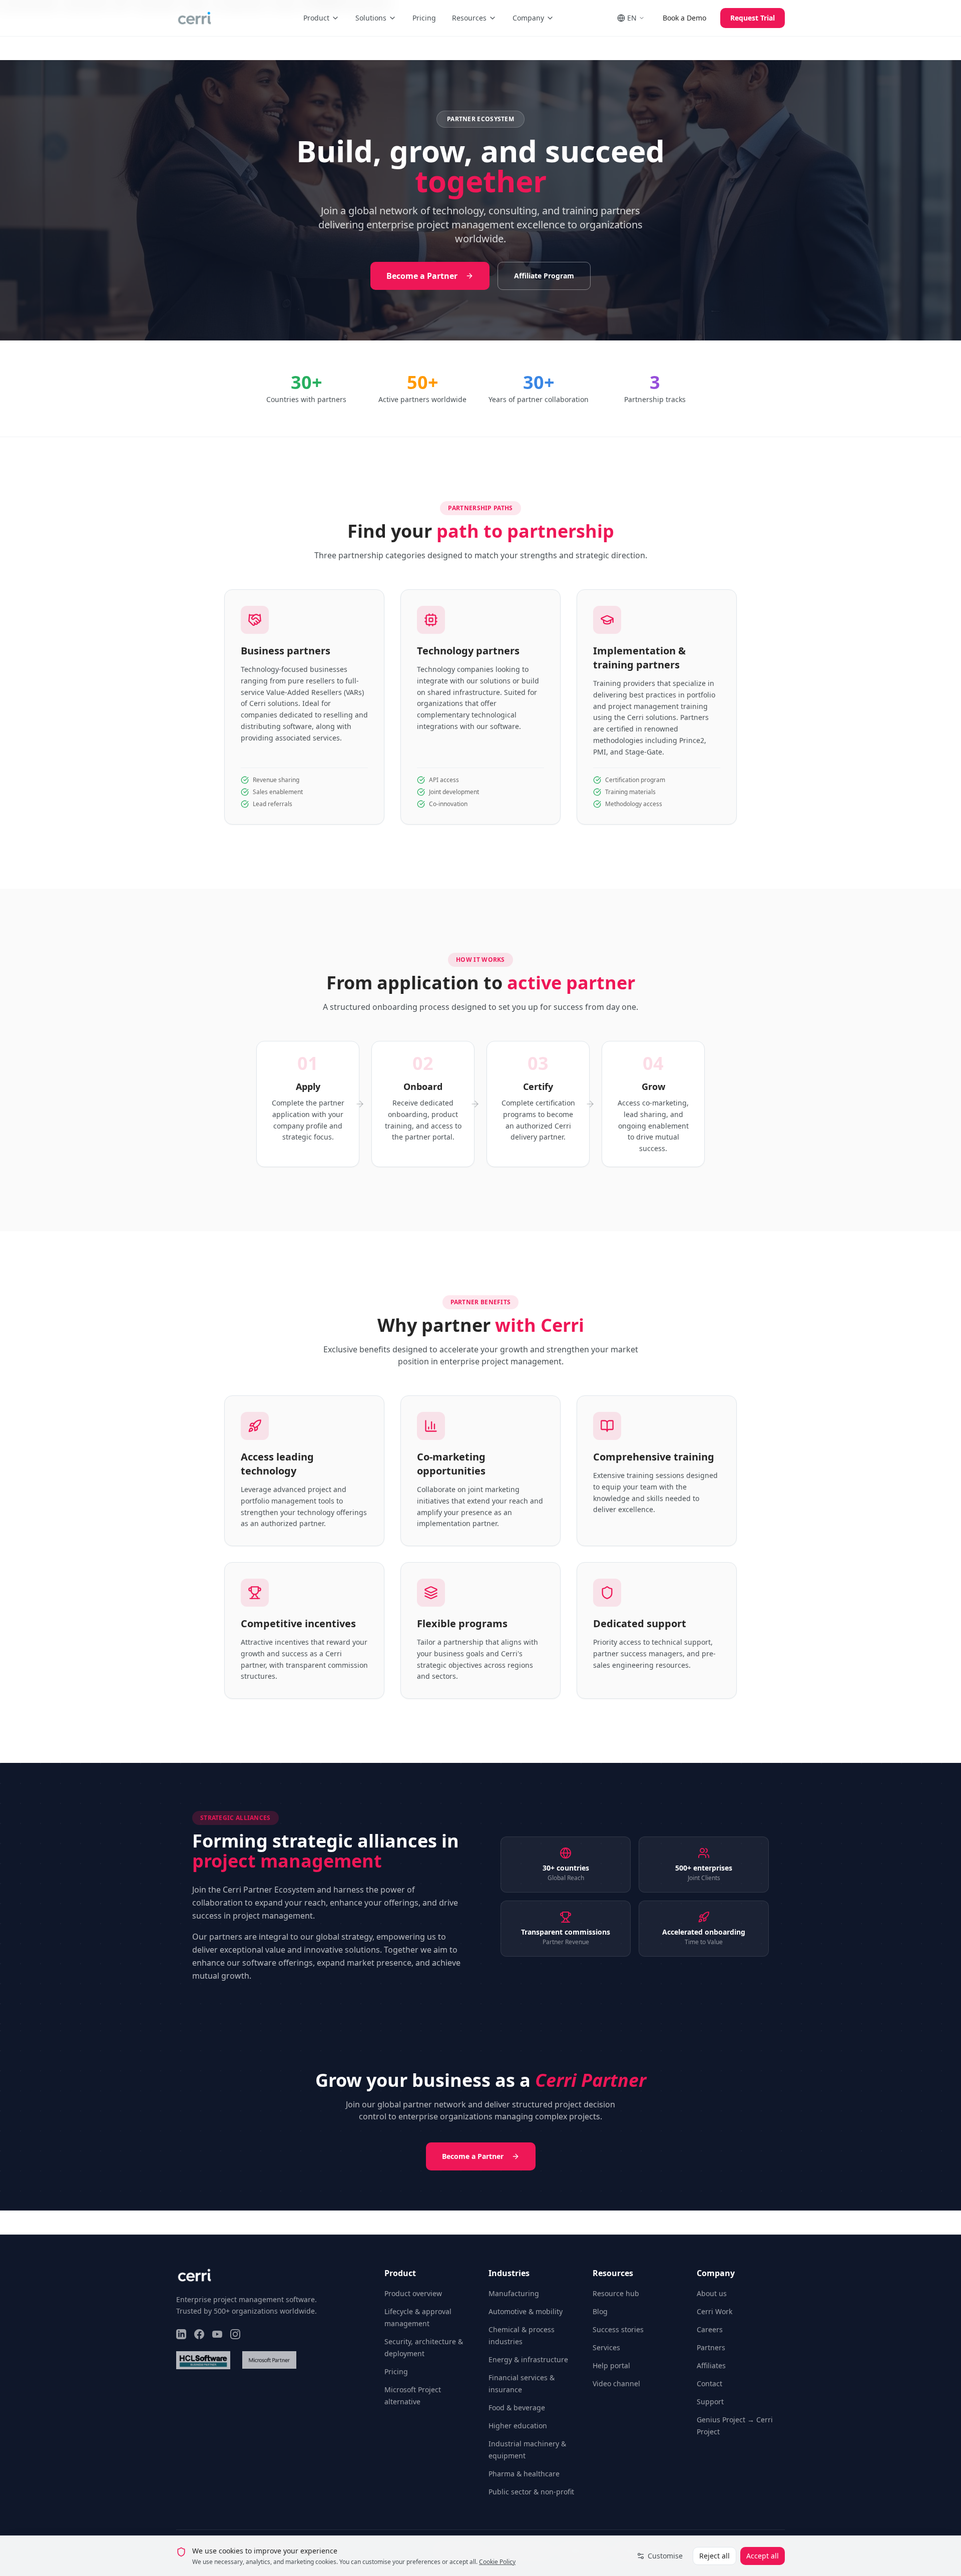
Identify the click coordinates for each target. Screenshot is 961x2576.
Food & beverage (517, 2408)
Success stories (618, 2329)
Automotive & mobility (526, 2311)
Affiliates (711, 2365)
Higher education (518, 2426)
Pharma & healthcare (524, 2474)
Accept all (763, 2556)
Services (606, 2347)
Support (710, 2402)
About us (712, 2293)
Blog (600, 2311)
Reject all (714, 2556)
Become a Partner (422, 276)
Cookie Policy (497, 2562)
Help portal (611, 2365)
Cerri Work (714, 2311)
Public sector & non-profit (531, 2492)
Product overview (413, 2293)
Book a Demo (684, 18)
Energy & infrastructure (528, 2359)
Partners (711, 2347)
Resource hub (616, 2293)
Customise (665, 2556)
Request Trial (753, 18)
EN (632, 18)
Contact (709, 2383)
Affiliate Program (544, 276)
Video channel (616, 2383)
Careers (710, 2329)
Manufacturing (514, 2293)
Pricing (424, 18)
